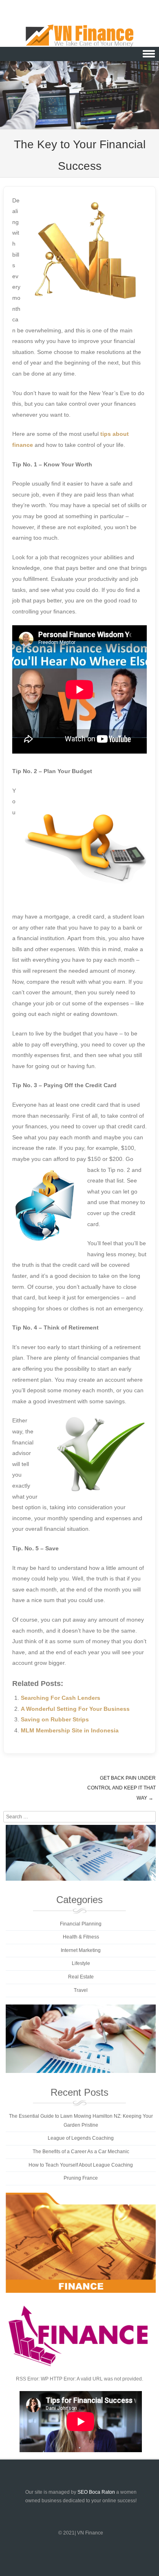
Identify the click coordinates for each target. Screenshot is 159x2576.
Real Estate (81, 1977)
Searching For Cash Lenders (61, 1698)
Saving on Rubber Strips (55, 1719)
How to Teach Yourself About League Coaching (81, 2165)
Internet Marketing (81, 1950)
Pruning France (81, 2178)
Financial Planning (81, 1924)
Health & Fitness (81, 1937)
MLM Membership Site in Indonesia (70, 1730)
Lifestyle (81, 1963)
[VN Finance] (79, 36)
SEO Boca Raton (96, 2492)
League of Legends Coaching (81, 2138)
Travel (81, 1990)
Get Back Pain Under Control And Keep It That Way (121, 1788)
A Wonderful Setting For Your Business (75, 1709)
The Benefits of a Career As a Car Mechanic (81, 2152)
